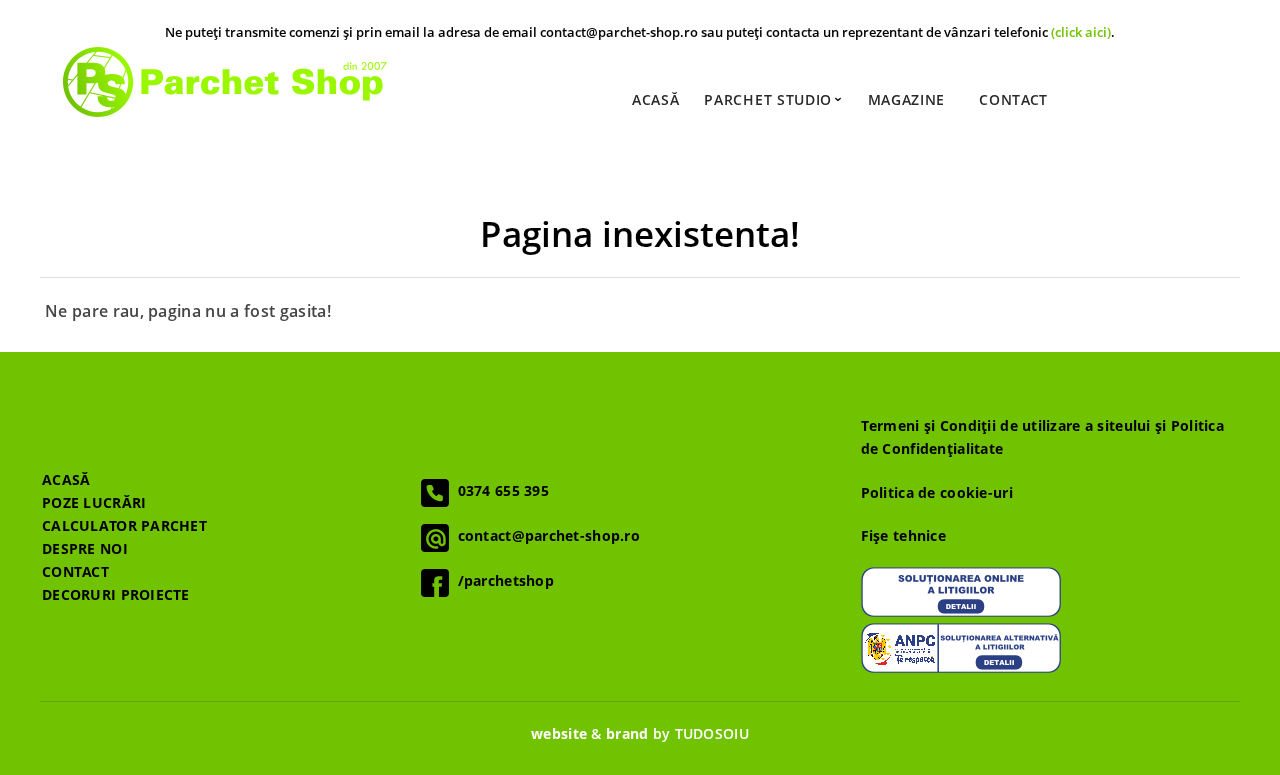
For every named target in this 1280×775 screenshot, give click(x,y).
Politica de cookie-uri (937, 492)
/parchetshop (501, 580)
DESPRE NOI (85, 548)
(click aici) (1081, 32)
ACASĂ (66, 479)
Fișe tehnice (903, 535)
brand (627, 733)
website (559, 733)
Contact (1013, 99)
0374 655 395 (499, 490)
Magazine (907, 99)
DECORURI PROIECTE (116, 594)
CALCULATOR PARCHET (124, 525)
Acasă (656, 99)
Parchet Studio (770, 99)
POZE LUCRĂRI (94, 502)
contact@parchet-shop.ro (544, 535)
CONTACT (75, 571)
